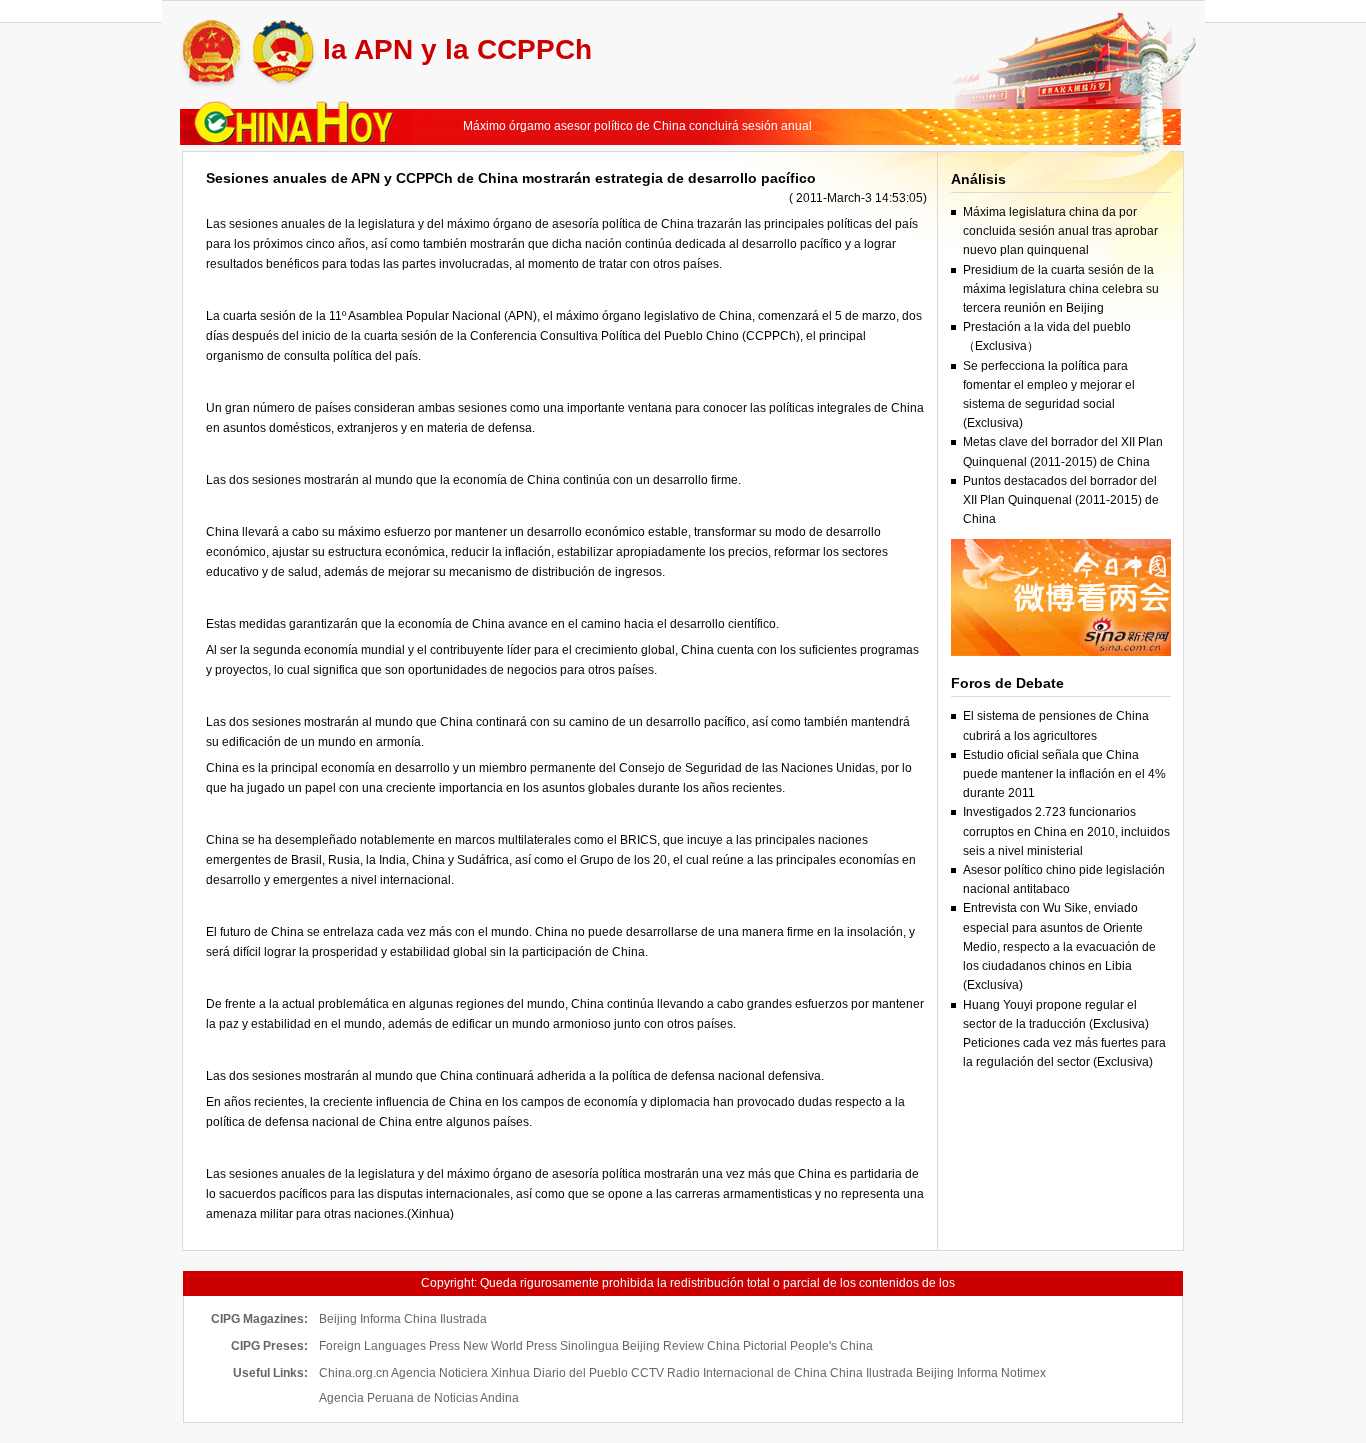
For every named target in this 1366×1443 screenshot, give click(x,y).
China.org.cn (354, 1373)
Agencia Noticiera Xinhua (460, 1373)
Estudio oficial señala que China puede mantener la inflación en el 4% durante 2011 (1064, 774)
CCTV (647, 1373)
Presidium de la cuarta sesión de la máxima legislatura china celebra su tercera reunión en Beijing (1061, 289)
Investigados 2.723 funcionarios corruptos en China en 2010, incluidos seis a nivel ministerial (1066, 831)
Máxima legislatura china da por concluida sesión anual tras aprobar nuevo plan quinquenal (1060, 231)
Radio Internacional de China (747, 1373)
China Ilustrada (445, 1319)
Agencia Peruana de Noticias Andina (419, 1398)
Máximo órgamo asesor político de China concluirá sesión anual (637, 126)
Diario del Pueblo (580, 1373)
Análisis (978, 179)
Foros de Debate (1007, 683)
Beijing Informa (360, 1319)
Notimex (1023, 1373)
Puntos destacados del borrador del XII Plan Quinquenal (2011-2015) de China (1061, 500)
